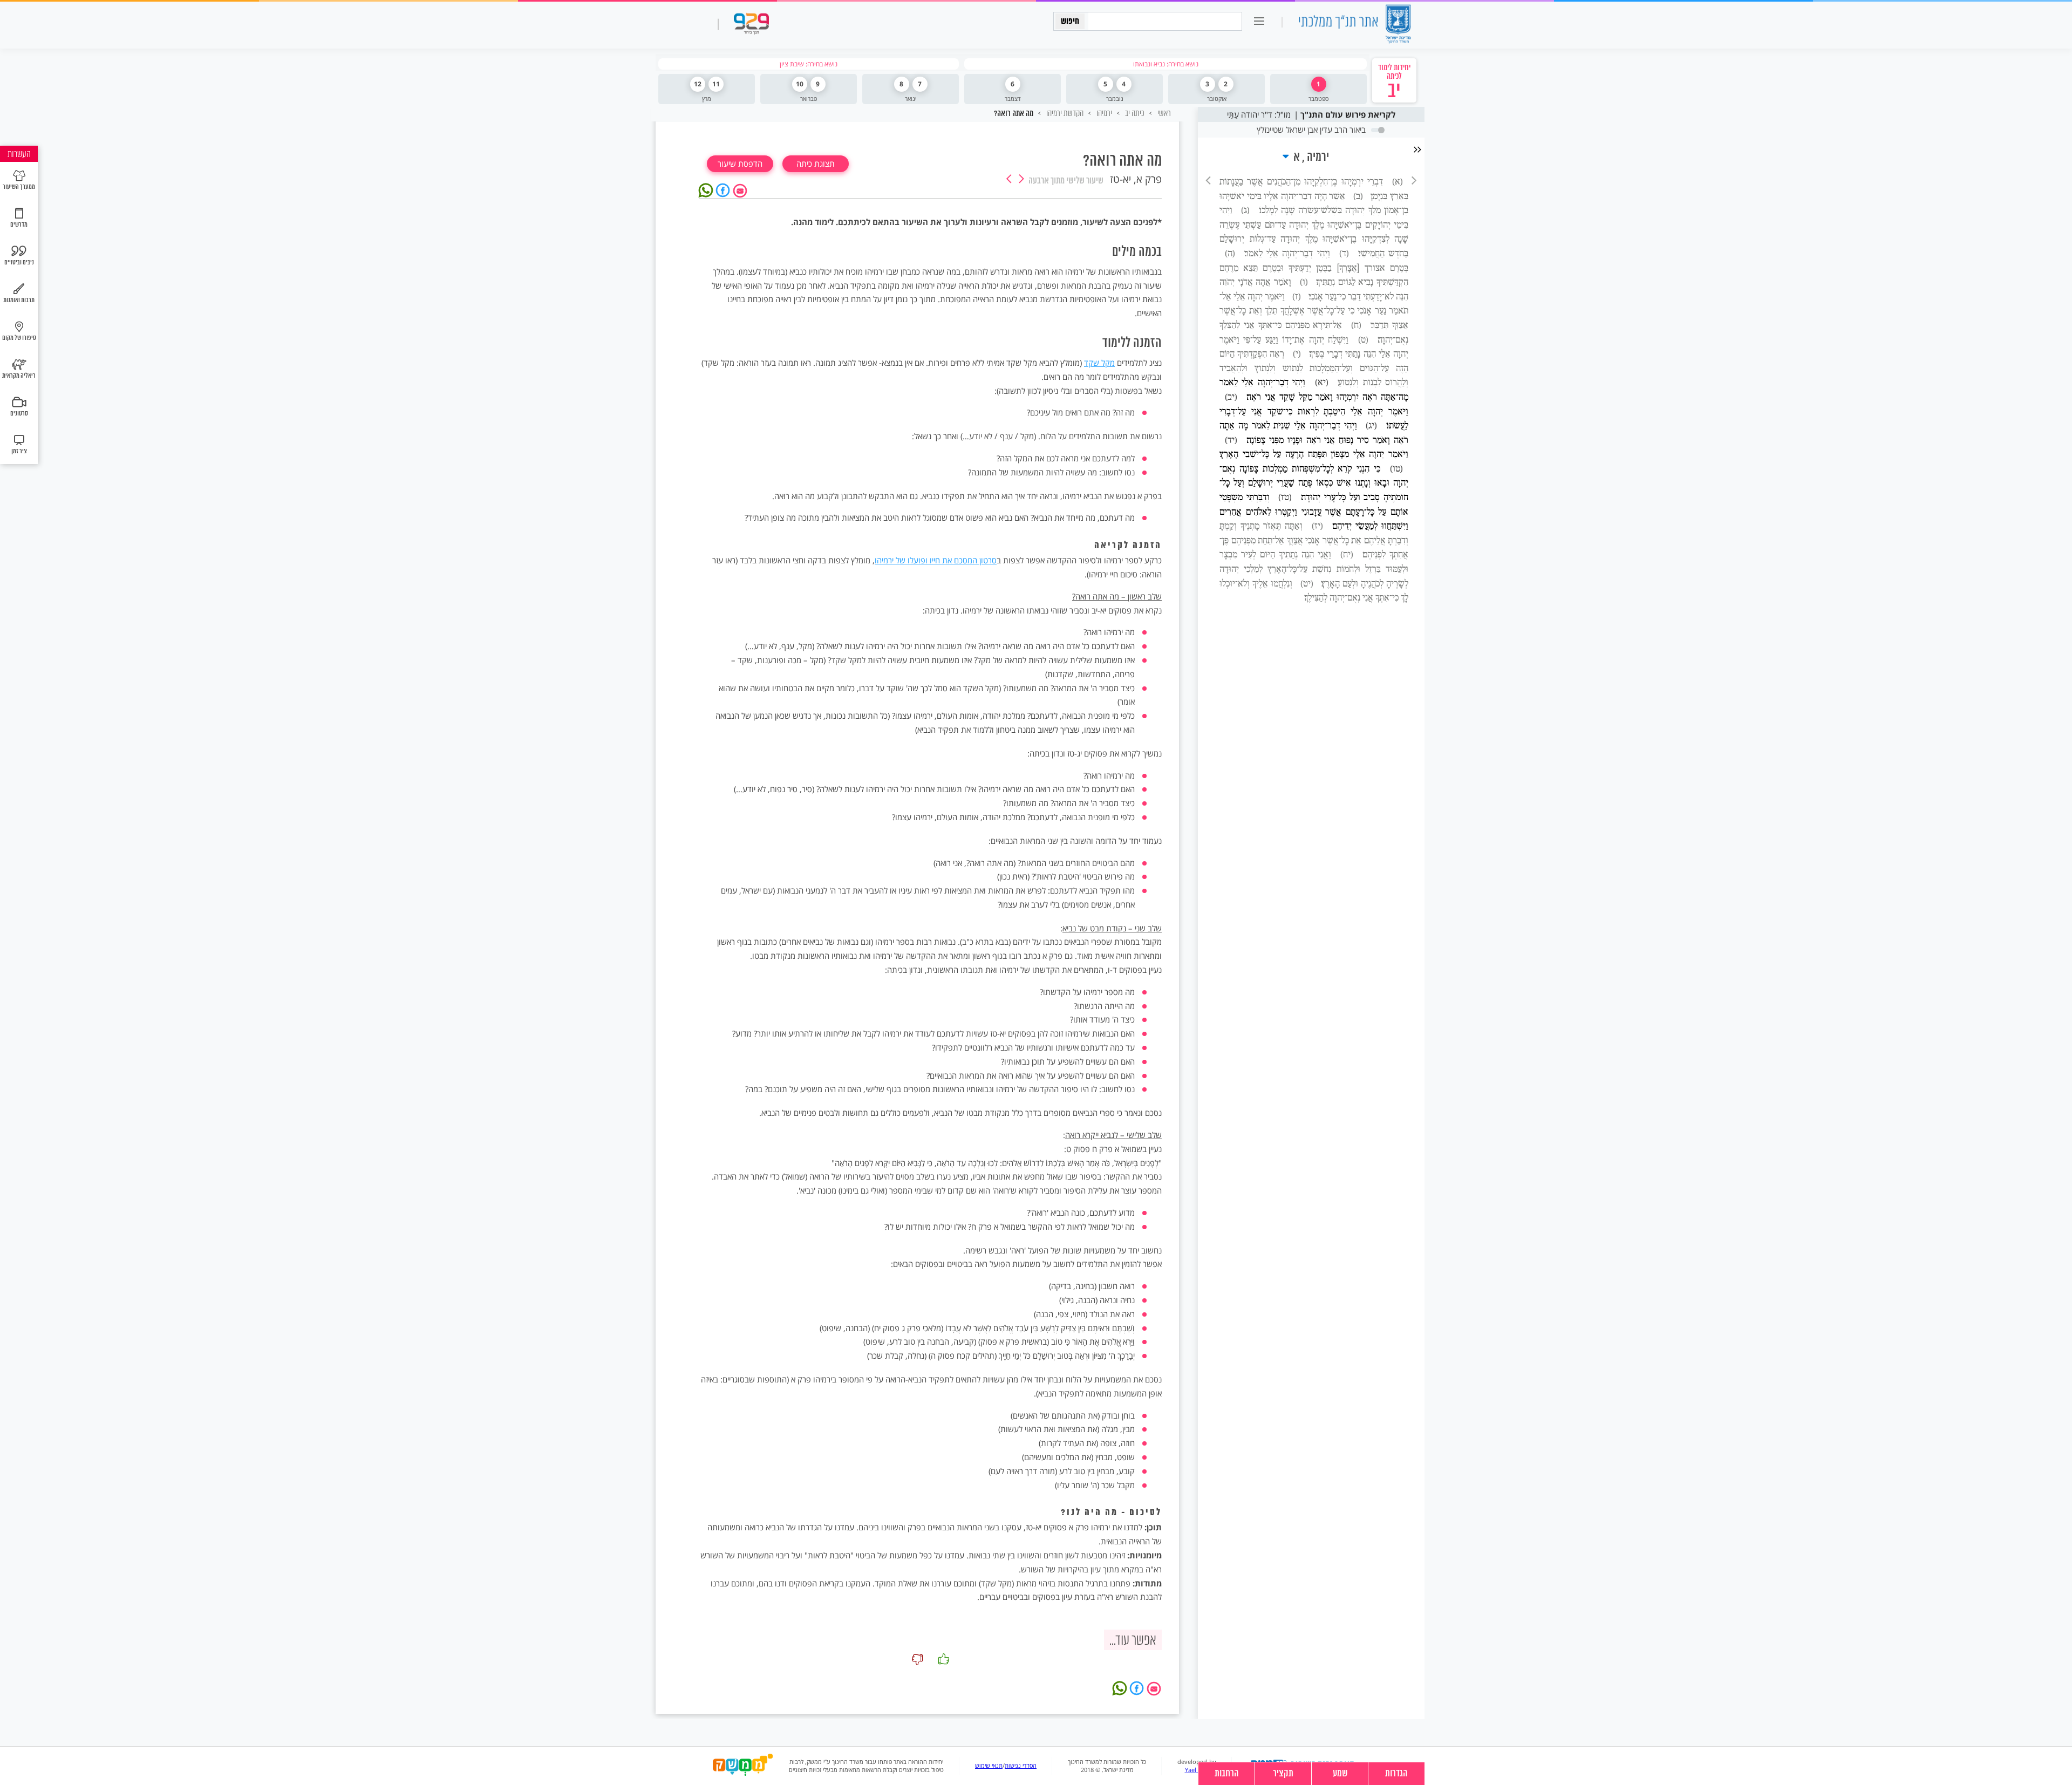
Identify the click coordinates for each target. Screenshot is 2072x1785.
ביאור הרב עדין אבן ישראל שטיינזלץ (1311, 130)
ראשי (1163, 113)
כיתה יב (1134, 113)
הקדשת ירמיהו (1064, 113)
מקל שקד (1099, 363)
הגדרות (1396, 1774)
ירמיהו (1103, 113)
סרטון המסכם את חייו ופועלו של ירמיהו (936, 560)
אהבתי (944, 1659)
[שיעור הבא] (1009, 180)
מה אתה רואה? (1014, 114)
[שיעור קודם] (1021, 180)
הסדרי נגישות (1021, 1766)
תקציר (1283, 1774)
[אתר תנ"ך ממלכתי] (1354, 25)
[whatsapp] (707, 189)
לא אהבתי (917, 1659)
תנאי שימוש (989, 1766)
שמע (1340, 1774)
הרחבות (1227, 1774)
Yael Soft (1197, 1770)
